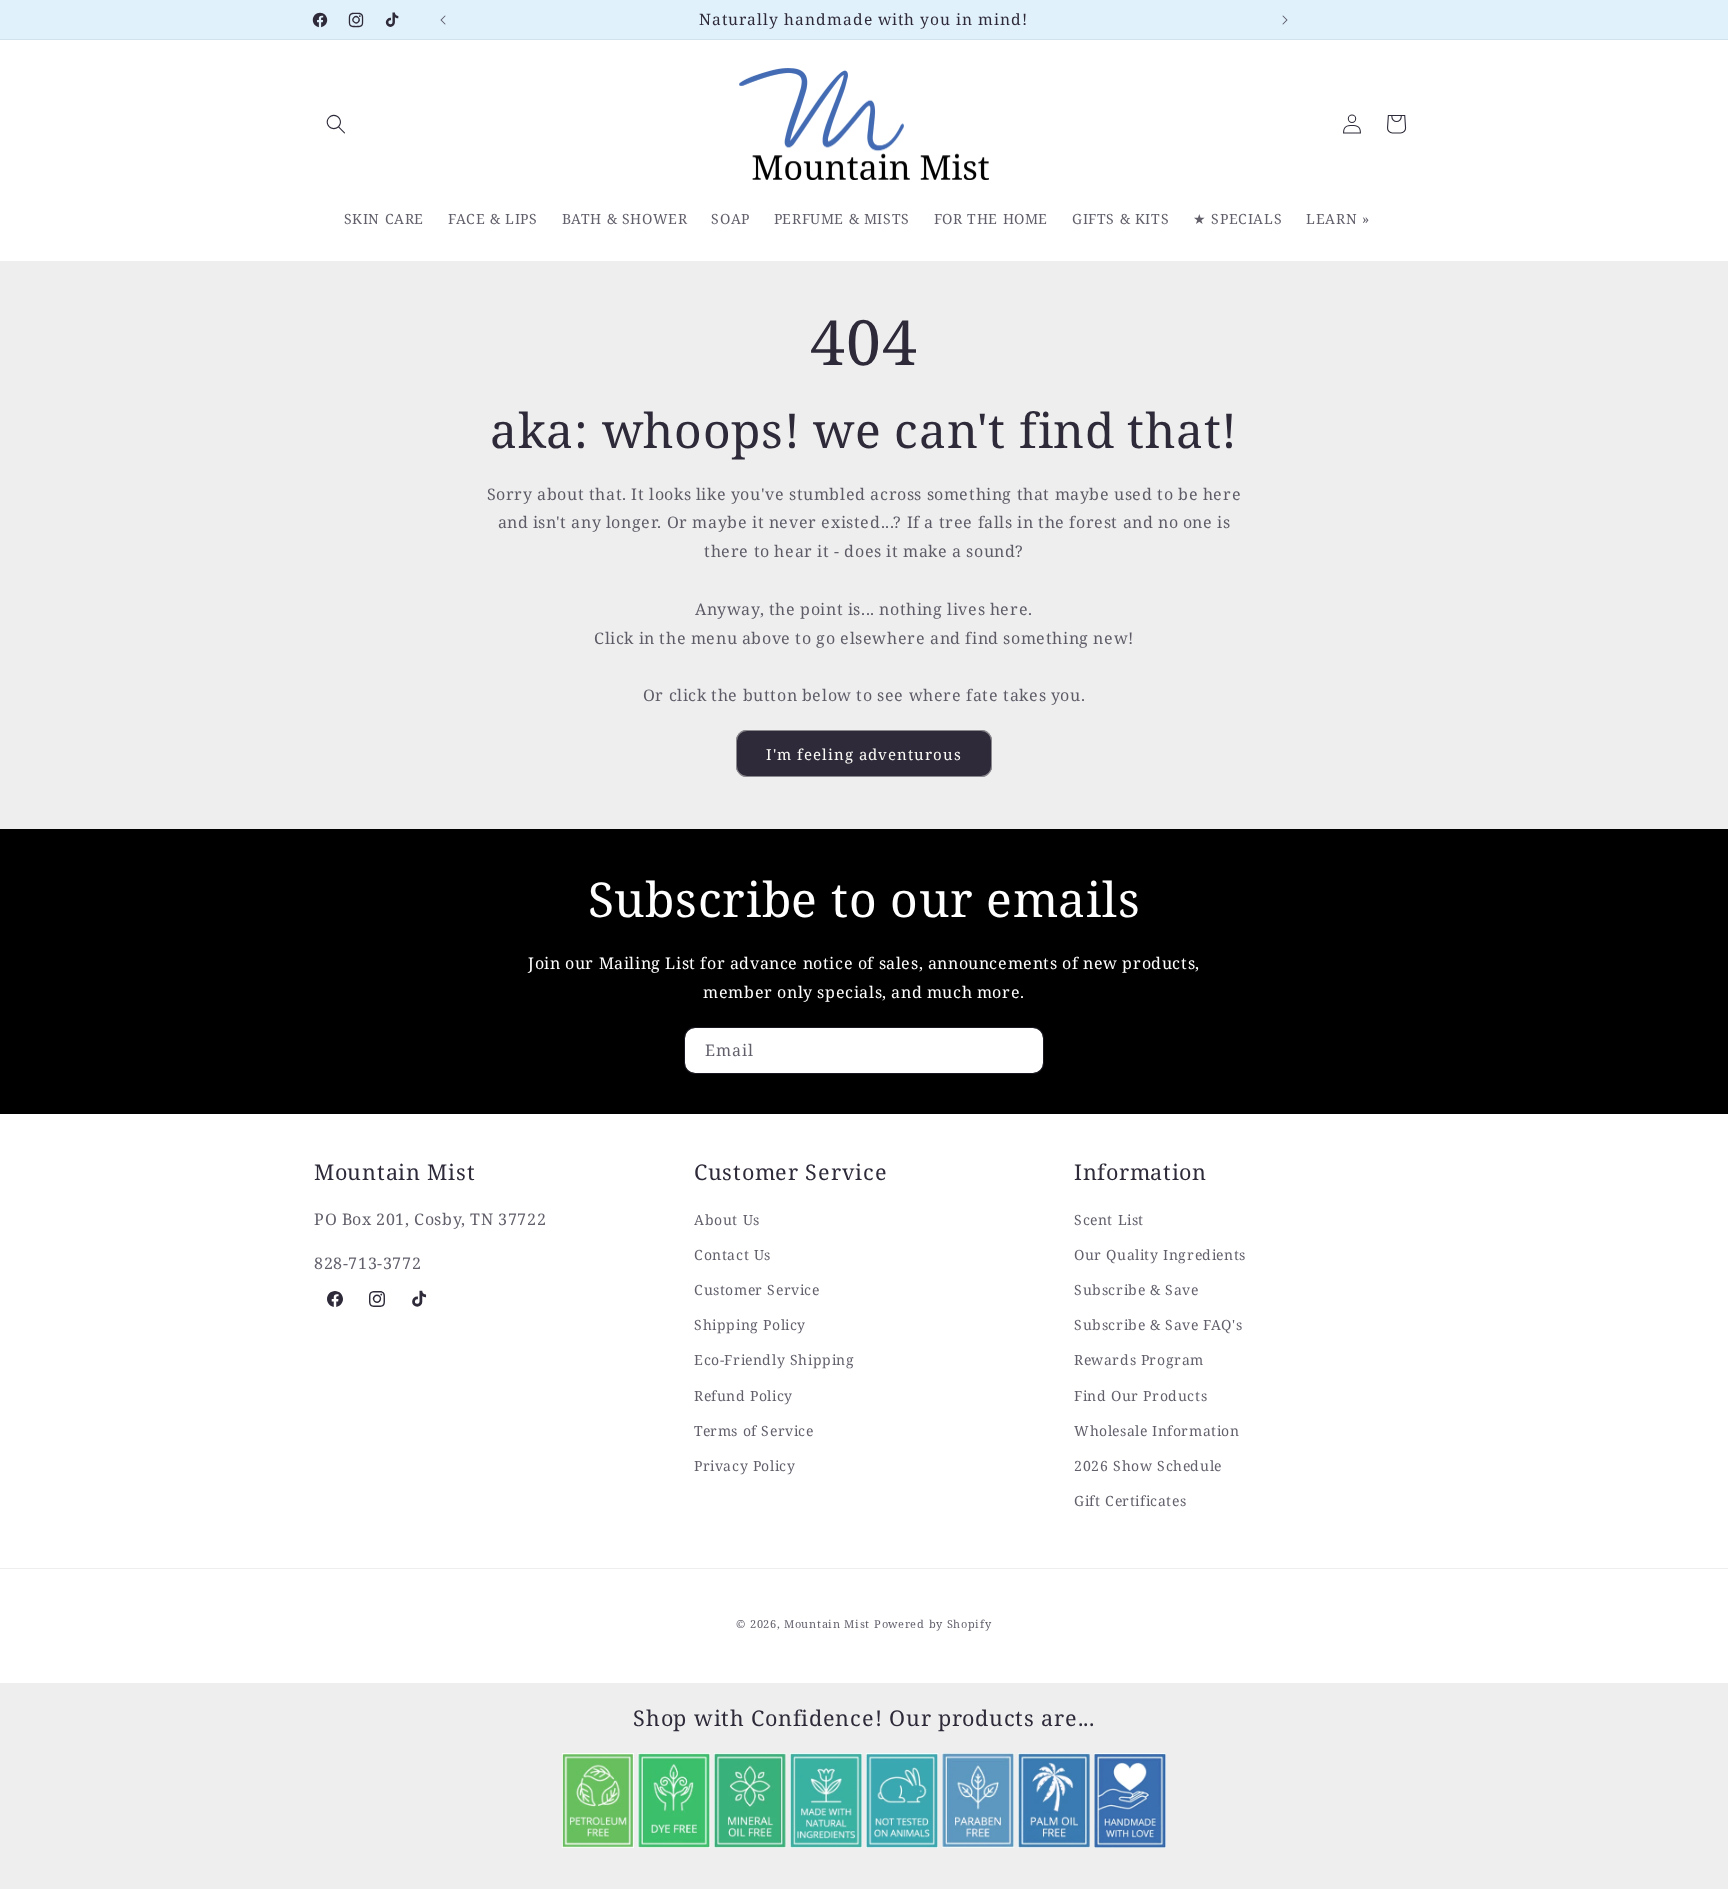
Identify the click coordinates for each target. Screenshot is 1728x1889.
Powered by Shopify (933, 1623)
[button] (336, 124)
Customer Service (757, 1289)
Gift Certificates (1130, 1500)
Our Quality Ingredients (1160, 1254)
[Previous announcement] (443, 20)
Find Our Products (1140, 1395)
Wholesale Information (1157, 1430)
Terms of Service (754, 1430)
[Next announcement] (1285, 20)
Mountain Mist (827, 1623)
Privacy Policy (744, 1465)
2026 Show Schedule (1148, 1465)
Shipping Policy (750, 1324)
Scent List (1109, 1219)
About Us (727, 1219)
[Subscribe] (1021, 1050)
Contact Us (732, 1254)
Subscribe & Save (1136, 1289)
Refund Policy (743, 1395)
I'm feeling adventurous (864, 754)
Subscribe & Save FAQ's (1158, 1324)
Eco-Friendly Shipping (774, 1359)
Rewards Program (1139, 1359)
